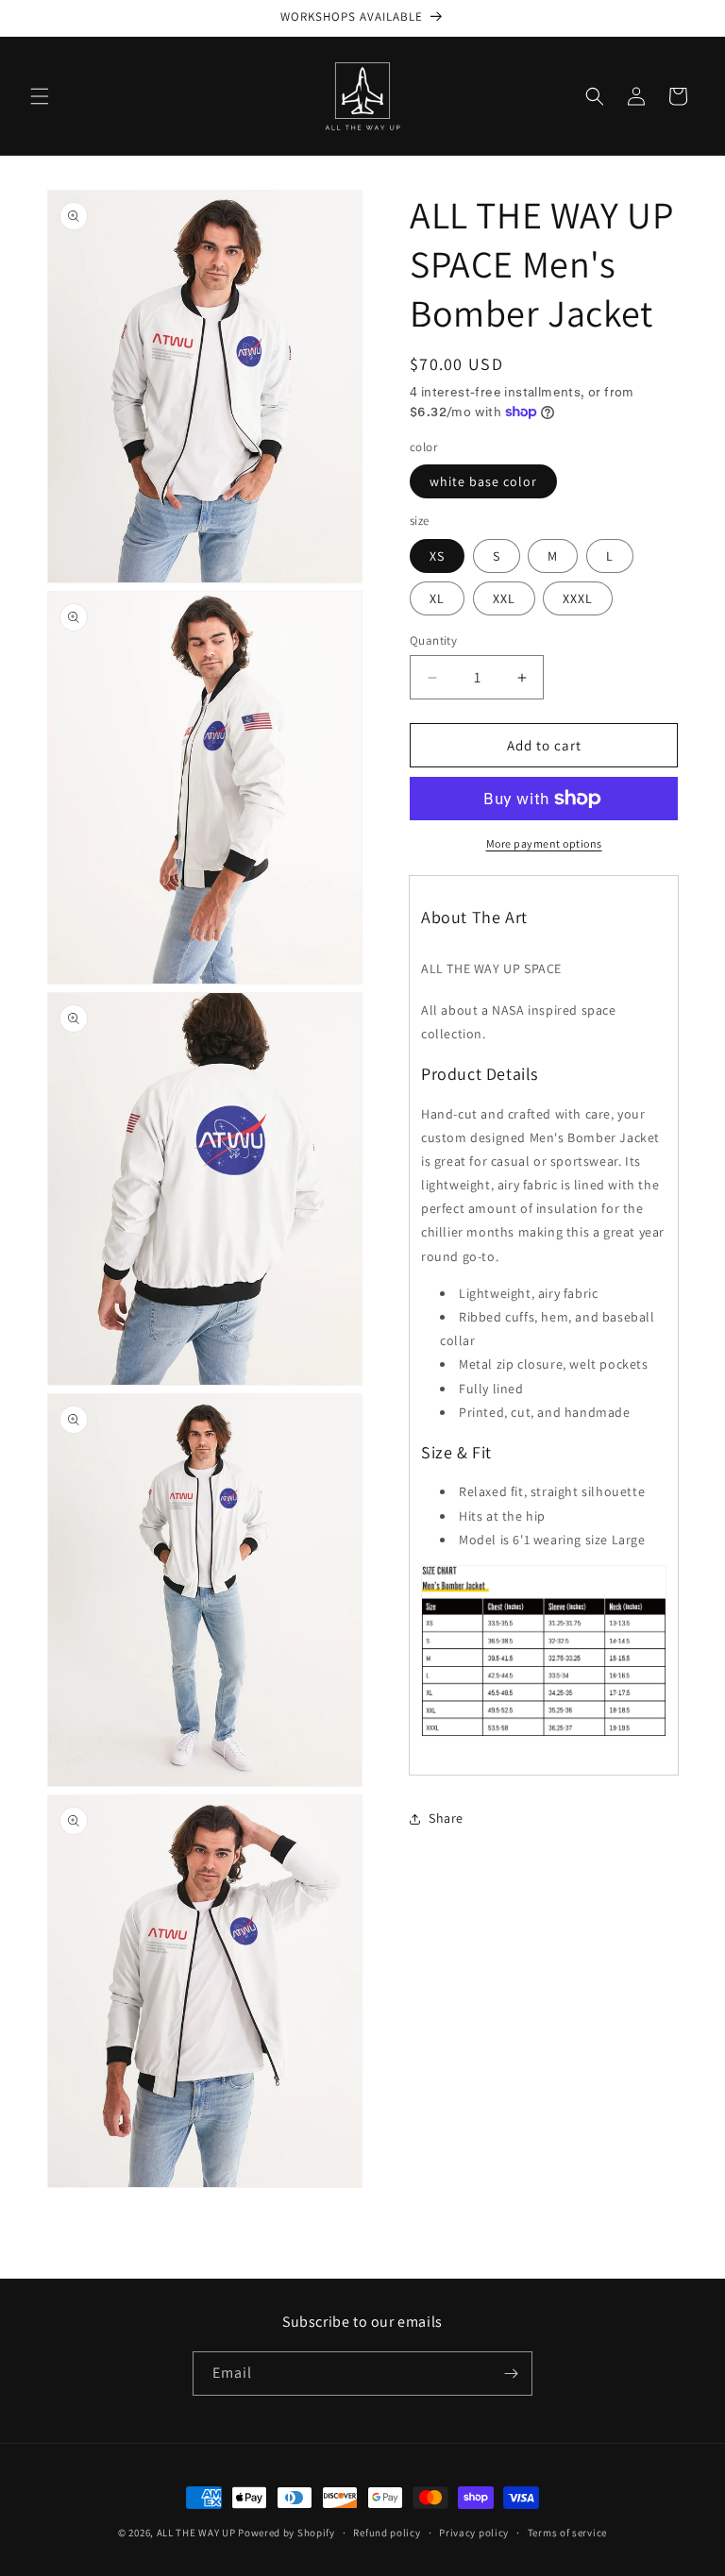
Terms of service (567, 2533)
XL (437, 598)
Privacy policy (474, 2533)
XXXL (578, 598)
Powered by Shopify (287, 2533)
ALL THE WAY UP (196, 2533)
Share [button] (446, 1818)
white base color (483, 481)
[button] (40, 96)
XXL (504, 598)
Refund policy (387, 2533)
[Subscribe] (511, 2374)
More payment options (544, 843)
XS (437, 556)
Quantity (433, 640)
